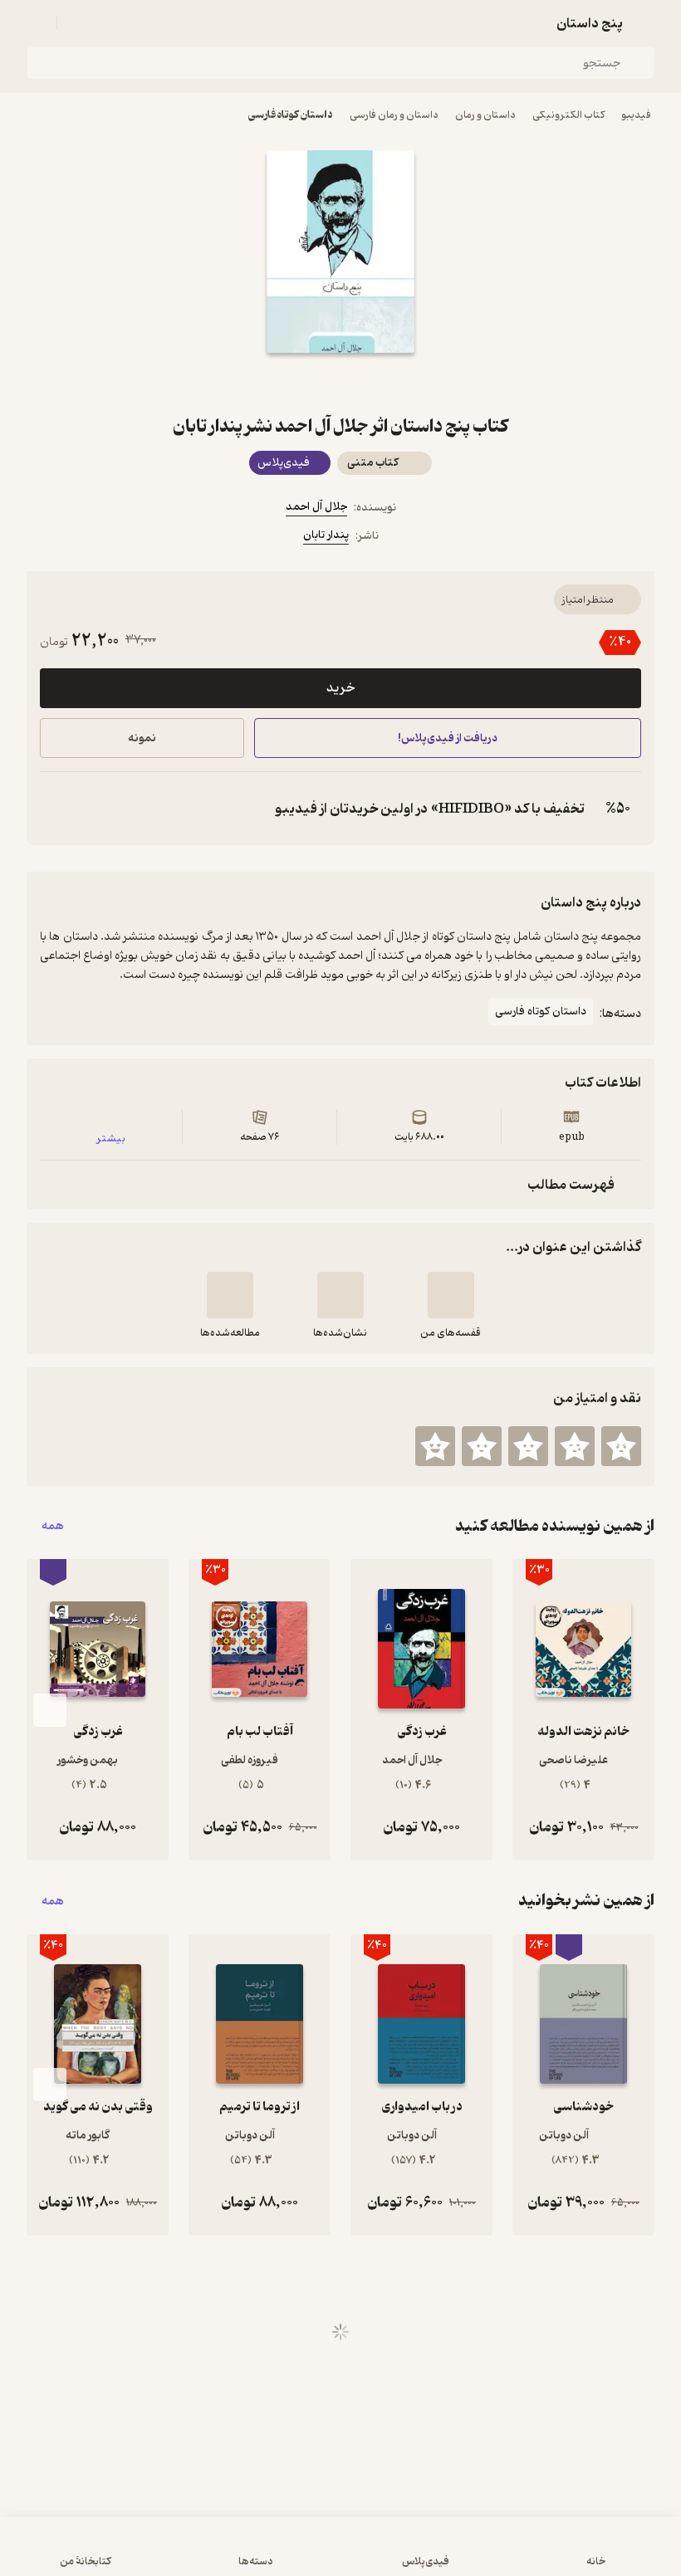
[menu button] (37, 23)
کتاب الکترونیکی (568, 115)
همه (53, 1526)
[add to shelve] (451, 1295)
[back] (644, 23)
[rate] (621, 1446)
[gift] (340, 383)
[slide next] (50, 1710)
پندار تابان (326, 535)
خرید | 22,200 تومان (175, 2554)
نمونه (142, 738)
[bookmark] (380, 383)
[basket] (77, 23)
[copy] (56, 809)
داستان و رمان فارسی (394, 115)
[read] (230, 1295)
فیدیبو (636, 115)
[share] (301, 383)
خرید (340, 688)
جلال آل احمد (316, 507)
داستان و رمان (485, 115)
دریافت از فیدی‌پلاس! (448, 738)
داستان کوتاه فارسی (291, 115)
